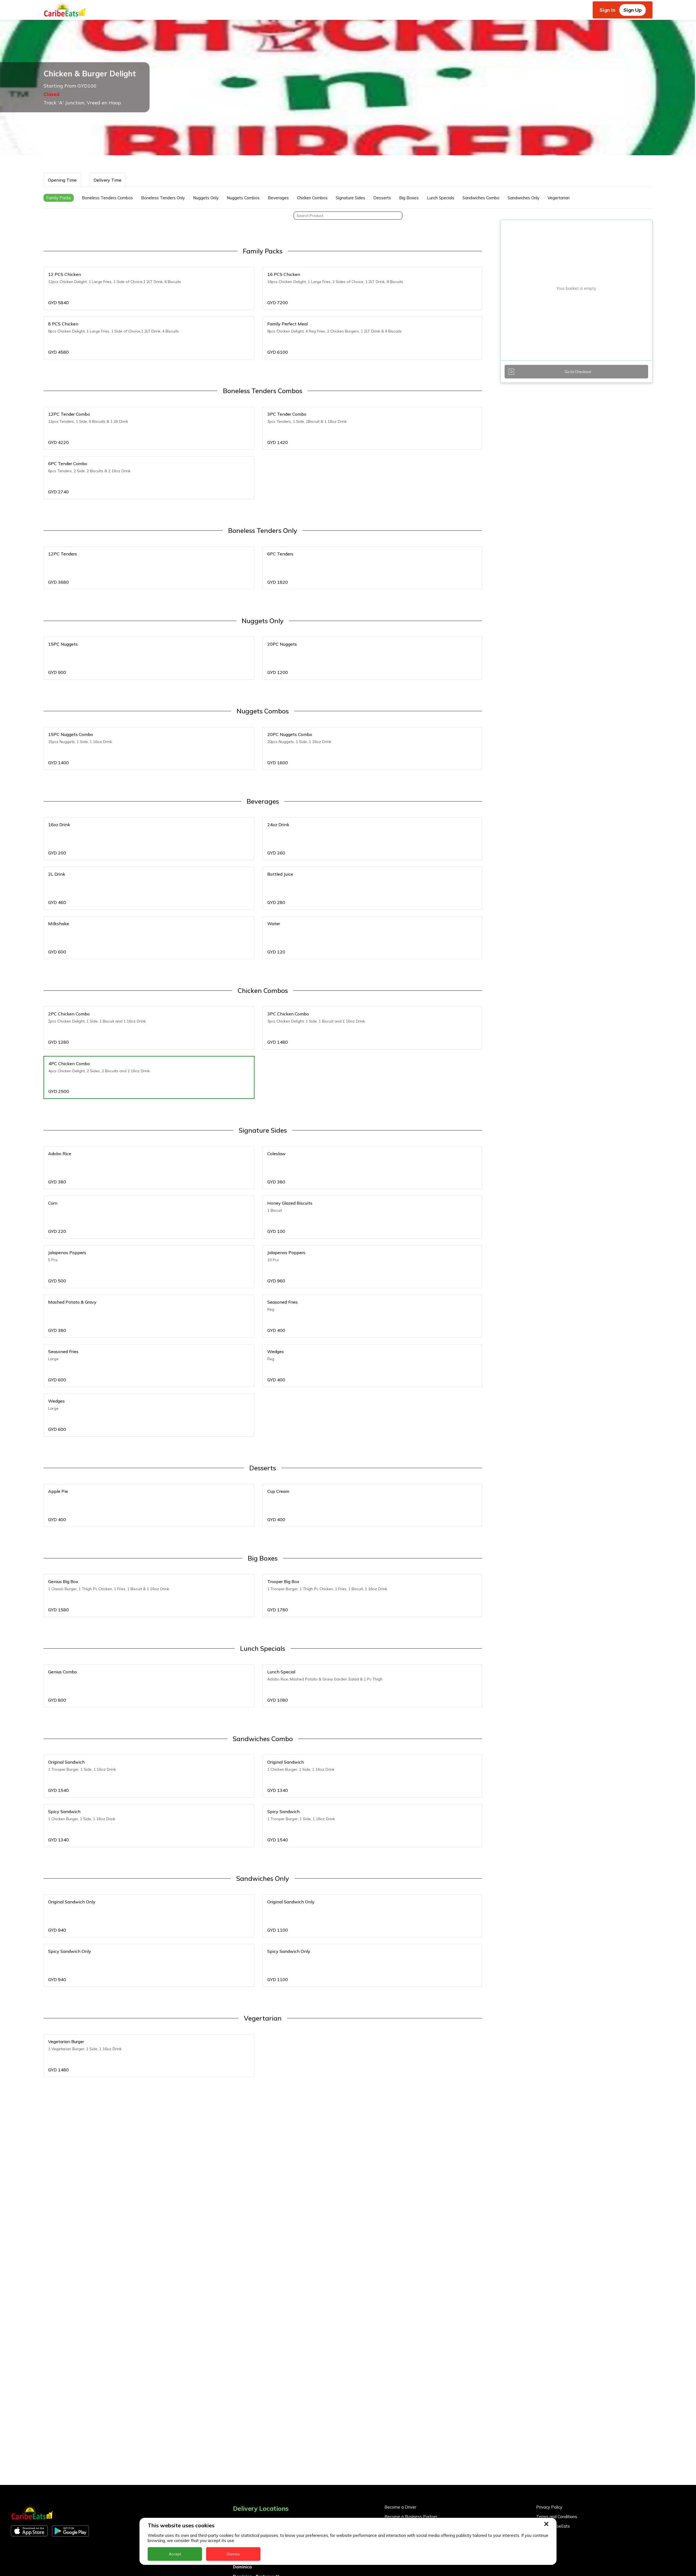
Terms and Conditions (557, 2517)
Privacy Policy (549, 2507)
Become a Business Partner (411, 2517)
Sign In (607, 10)
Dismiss (233, 2554)
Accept (175, 2554)
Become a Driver (400, 2507)
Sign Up (633, 10)
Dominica (242, 2567)
